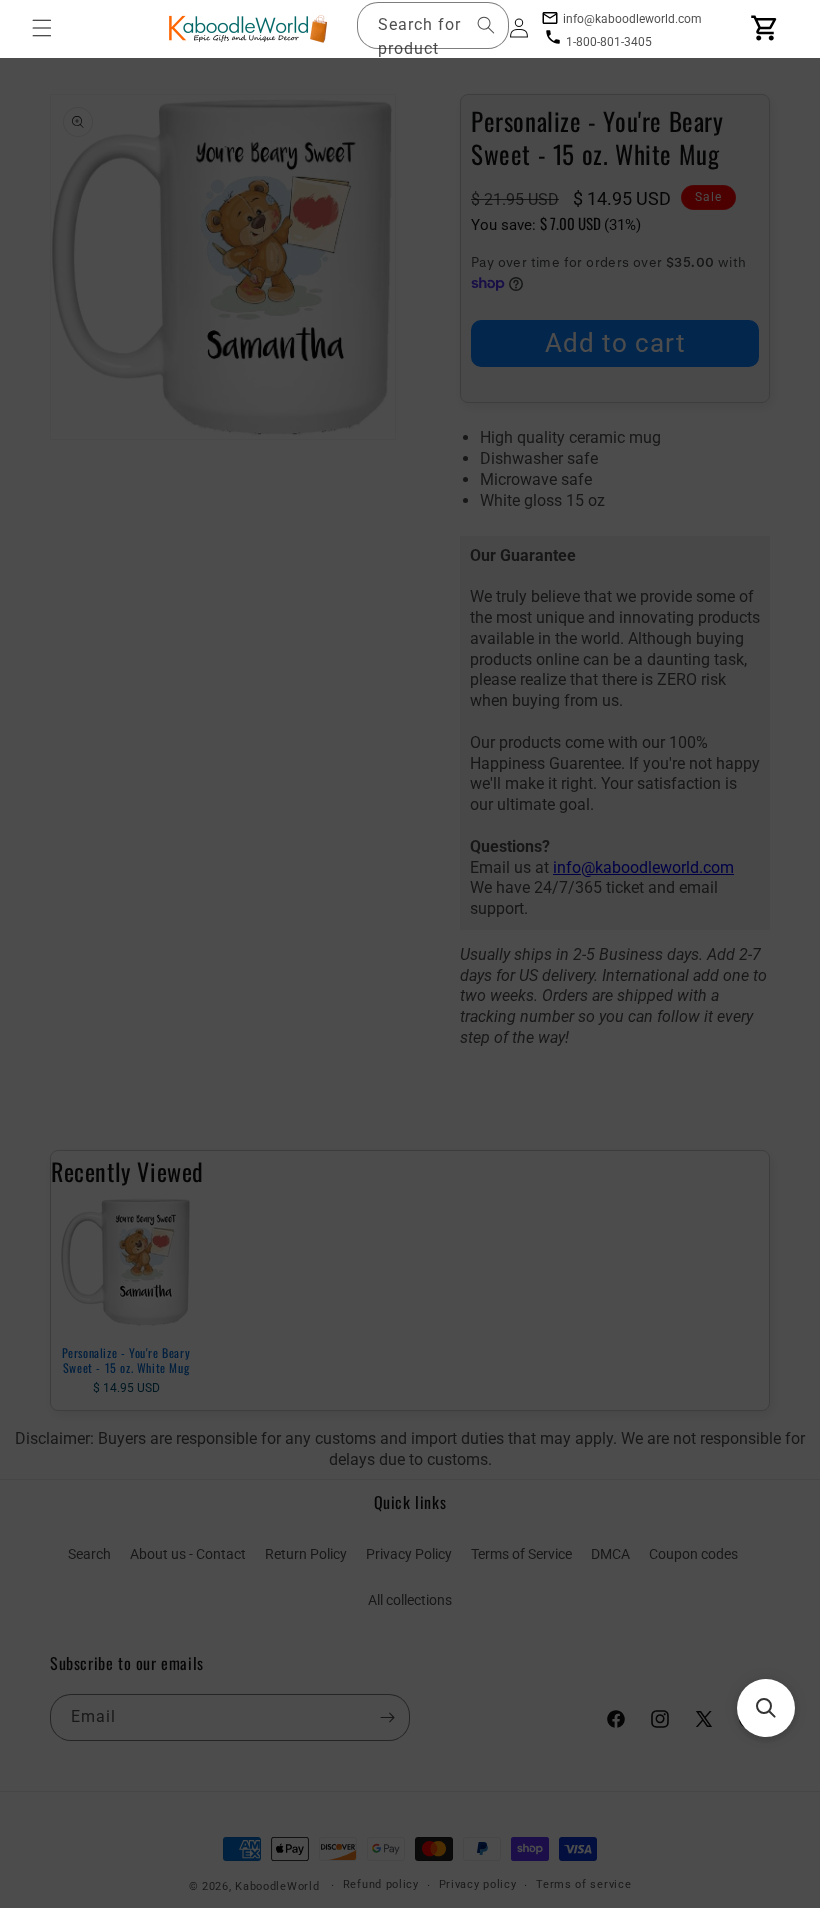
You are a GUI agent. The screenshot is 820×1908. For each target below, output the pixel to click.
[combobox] (433, 25)
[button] (42, 28)
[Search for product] (486, 25)
